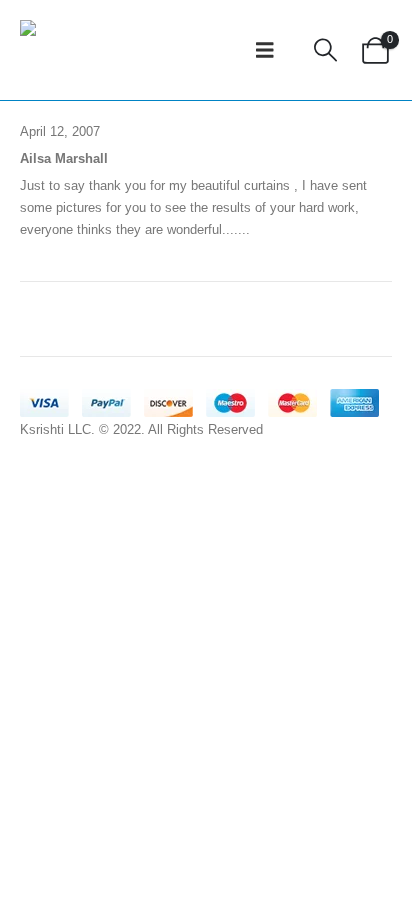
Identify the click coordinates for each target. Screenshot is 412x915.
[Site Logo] (65, 50)
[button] (265, 50)
